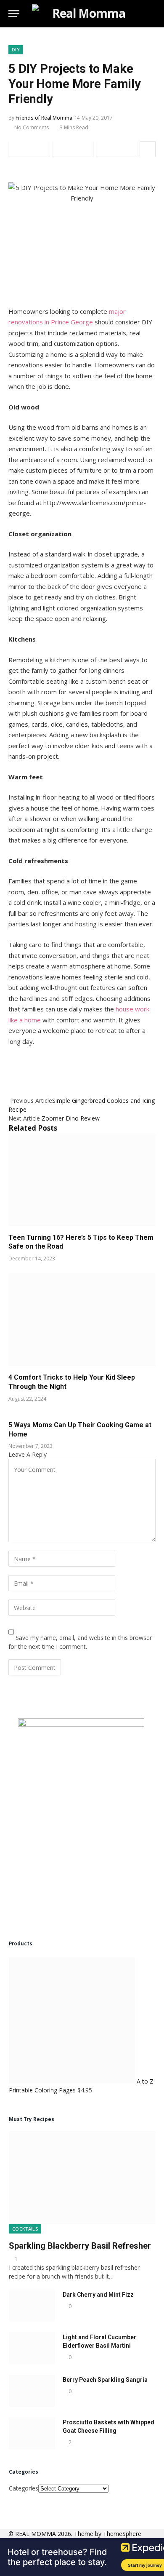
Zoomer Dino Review (71, 1118)
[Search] (152, 14)
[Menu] (14, 14)
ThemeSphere (122, 2534)
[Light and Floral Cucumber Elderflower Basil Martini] (32, 2348)
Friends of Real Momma (44, 118)
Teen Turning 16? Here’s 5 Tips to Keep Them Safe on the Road (81, 1242)
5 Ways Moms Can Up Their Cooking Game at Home (80, 1430)
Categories (24, 2488)
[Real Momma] (85, 14)
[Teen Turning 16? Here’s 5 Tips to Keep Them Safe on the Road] (82, 1180)
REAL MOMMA (36, 2534)
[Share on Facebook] (29, 149)
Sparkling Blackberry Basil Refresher (80, 2246)
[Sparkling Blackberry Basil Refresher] (82, 2177)
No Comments (32, 127)
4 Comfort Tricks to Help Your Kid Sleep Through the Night (72, 1382)
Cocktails (25, 2229)
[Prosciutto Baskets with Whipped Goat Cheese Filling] (32, 2433)
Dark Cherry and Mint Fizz (98, 2295)
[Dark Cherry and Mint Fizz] (32, 2306)
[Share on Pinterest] (117, 149)
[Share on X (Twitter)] (73, 149)
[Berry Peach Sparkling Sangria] (32, 2391)
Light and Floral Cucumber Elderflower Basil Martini (99, 2341)
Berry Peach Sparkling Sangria (105, 2380)
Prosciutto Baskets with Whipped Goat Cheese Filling (108, 2426)
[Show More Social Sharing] (148, 149)
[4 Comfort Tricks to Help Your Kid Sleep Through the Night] (82, 1320)
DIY (16, 49)
